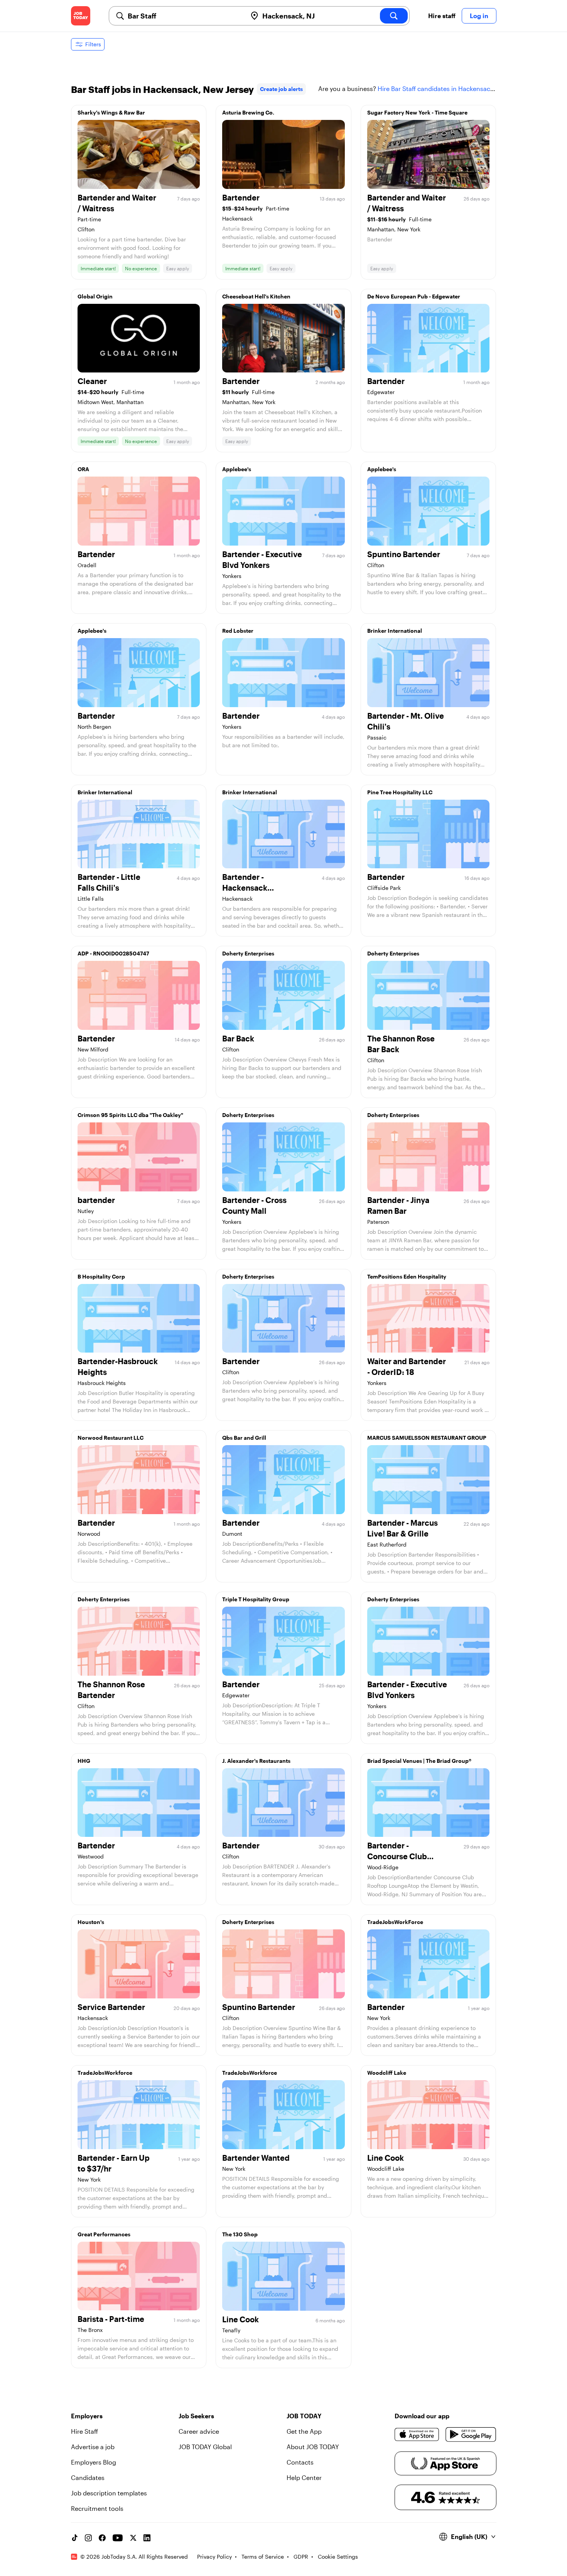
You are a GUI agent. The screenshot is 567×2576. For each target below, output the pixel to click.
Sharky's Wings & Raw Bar (111, 112)
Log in (479, 16)
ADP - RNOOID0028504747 (113, 953)
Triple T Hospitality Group (256, 1599)
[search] (394, 16)
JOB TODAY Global (205, 2447)
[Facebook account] (102, 2538)
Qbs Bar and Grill (244, 1438)
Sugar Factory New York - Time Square (417, 112)
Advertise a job (93, 2447)
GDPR (301, 2557)
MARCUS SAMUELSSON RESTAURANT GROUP (427, 1438)
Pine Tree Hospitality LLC (400, 792)
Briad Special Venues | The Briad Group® (419, 1761)
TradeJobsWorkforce (105, 2073)
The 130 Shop (240, 2234)
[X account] (133, 2538)
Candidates (88, 2477)
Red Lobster (238, 631)
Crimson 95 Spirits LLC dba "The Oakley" (130, 1115)
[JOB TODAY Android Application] (471, 2434)
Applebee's (237, 469)
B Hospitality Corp (101, 1276)
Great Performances (104, 2234)
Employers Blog (94, 2462)
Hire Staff (84, 2431)
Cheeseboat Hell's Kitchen (256, 296)
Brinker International (395, 631)
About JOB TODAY (313, 2447)
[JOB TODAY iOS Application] (417, 2434)
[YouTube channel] (118, 2538)
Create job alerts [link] (281, 89)
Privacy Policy (214, 2557)
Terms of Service (263, 2557)
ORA (83, 469)
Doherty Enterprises (248, 953)
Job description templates (109, 2493)
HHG (84, 1761)
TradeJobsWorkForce (395, 1922)
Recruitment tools (97, 2508)
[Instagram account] (88, 2538)
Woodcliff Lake (387, 2073)
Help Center (304, 2477)
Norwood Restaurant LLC (111, 1438)
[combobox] (184, 16)
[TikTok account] (74, 2538)
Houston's (91, 1922)
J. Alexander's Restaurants (256, 1761)
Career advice (199, 2431)
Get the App (304, 2431)
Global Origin (95, 296)
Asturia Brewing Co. (248, 112)
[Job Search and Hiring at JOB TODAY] (81, 16)
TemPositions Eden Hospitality (407, 1276)
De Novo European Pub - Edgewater (414, 296)
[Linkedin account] (147, 2538)
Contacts (300, 2462)
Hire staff (442, 16)
